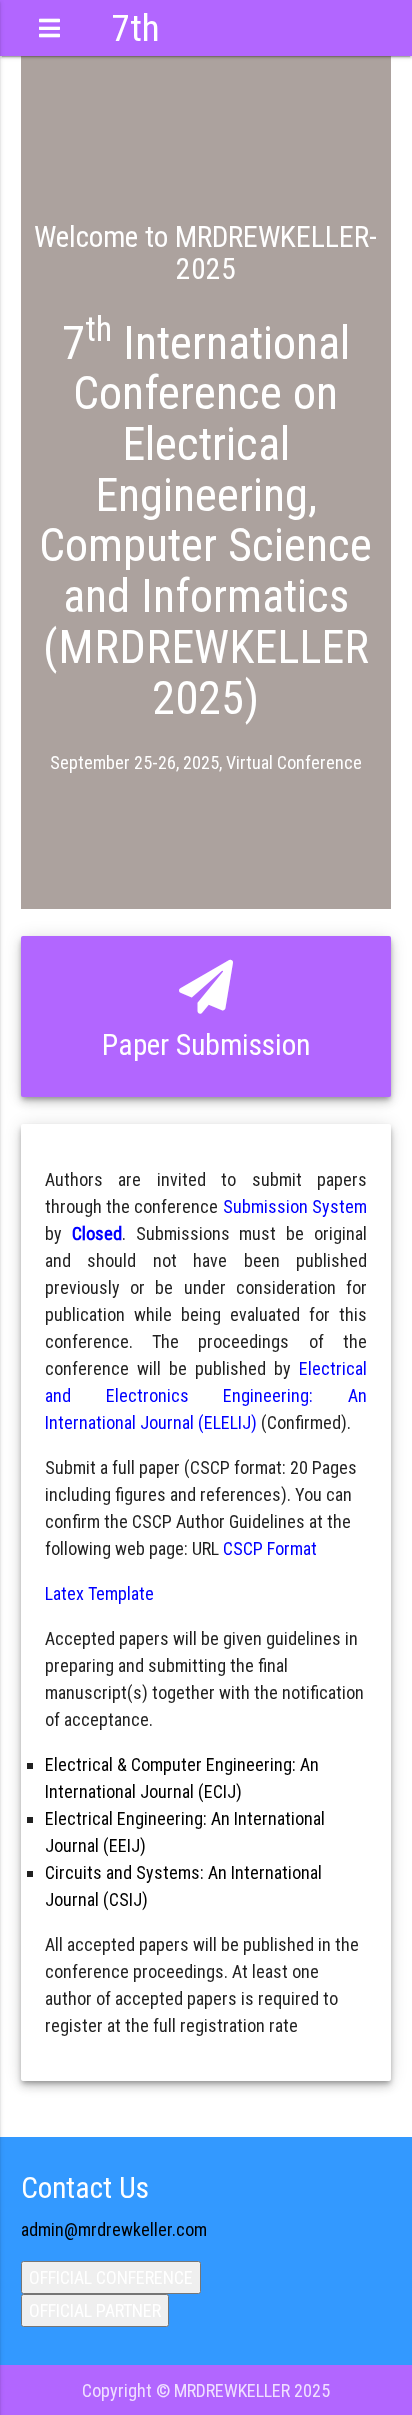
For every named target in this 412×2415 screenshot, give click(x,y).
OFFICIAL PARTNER (95, 2310)
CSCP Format (270, 1548)
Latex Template (99, 1593)
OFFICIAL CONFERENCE (111, 2277)
